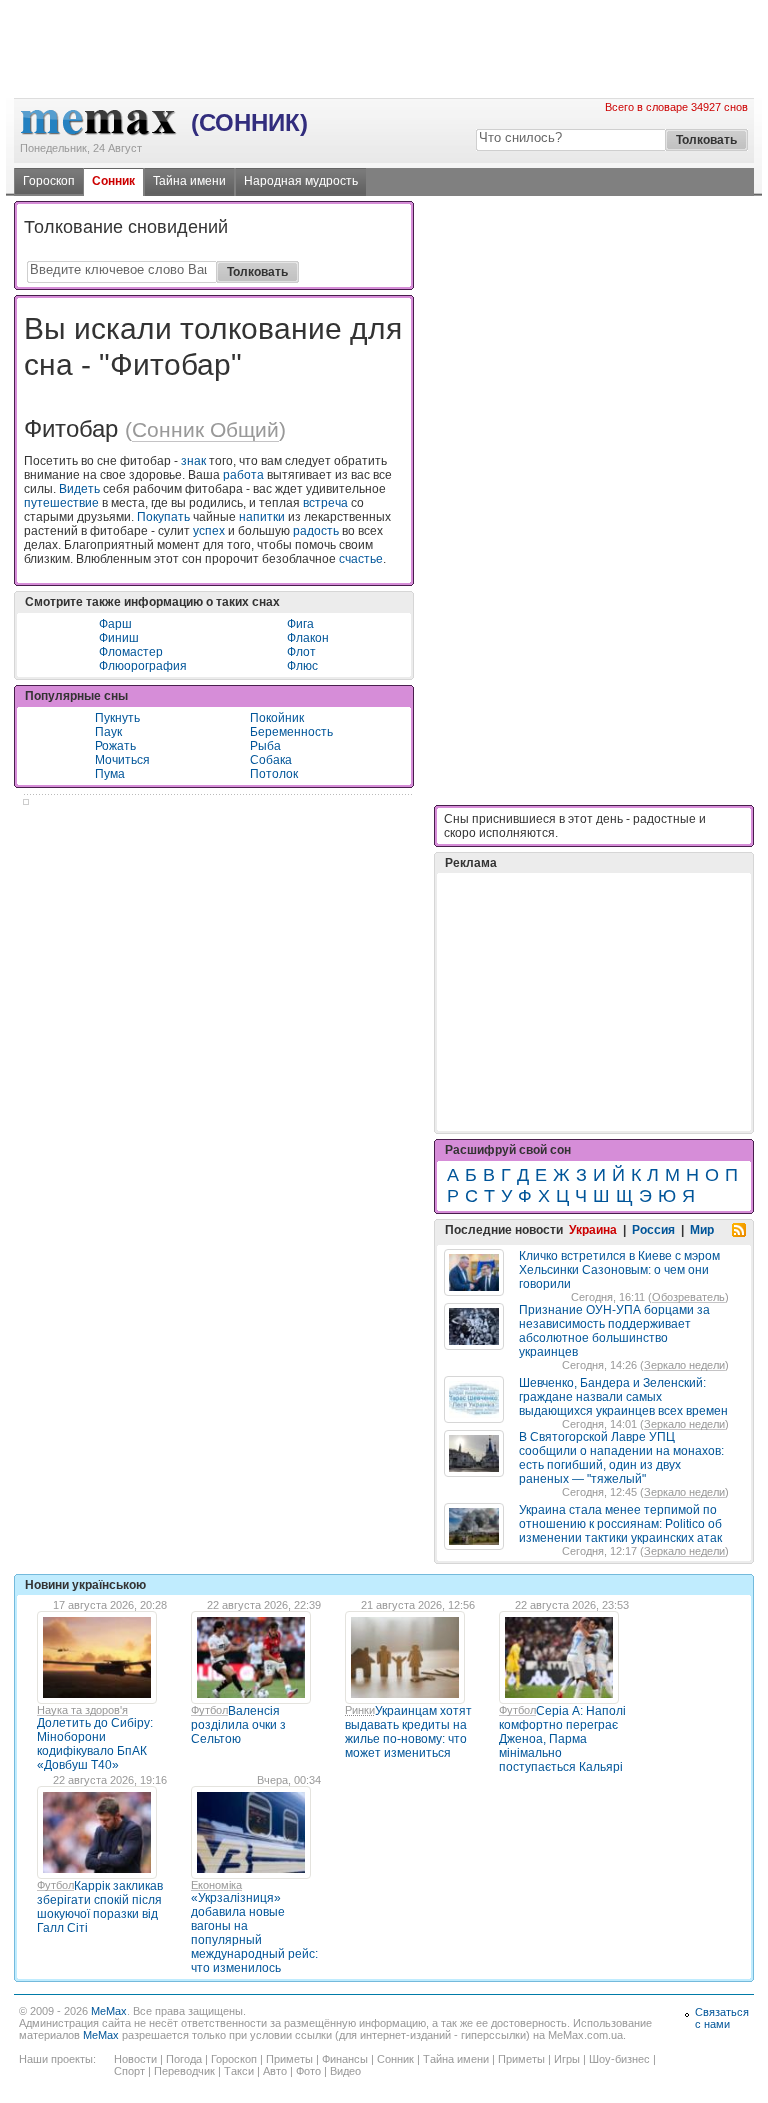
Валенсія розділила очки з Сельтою (238, 1725)
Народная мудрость (301, 181)
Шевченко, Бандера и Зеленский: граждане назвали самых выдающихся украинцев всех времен (623, 1397)
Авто (275, 2071)
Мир (702, 1230)
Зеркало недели (684, 1365)
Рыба (265, 746)
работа (243, 475)
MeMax (109, 2011)
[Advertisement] (384, 81)
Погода (184, 2059)
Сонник (113, 181)
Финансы (345, 2059)
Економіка (216, 1885)
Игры (567, 2059)
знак (193, 461)
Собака (271, 760)
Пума (110, 774)
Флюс (302, 666)
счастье (361, 559)
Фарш (115, 624)
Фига (300, 624)
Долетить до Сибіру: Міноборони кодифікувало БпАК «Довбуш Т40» (95, 1744)
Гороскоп (49, 181)
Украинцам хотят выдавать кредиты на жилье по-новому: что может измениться (408, 1732)
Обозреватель (688, 1297)
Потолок (274, 774)
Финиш (119, 638)
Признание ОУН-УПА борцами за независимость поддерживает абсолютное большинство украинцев (614, 1331)
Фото (308, 2071)
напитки (262, 517)
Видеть (79, 489)
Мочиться (122, 760)
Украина (593, 1230)
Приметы (289, 2059)
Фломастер (131, 652)
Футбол (209, 1710)
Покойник (277, 718)
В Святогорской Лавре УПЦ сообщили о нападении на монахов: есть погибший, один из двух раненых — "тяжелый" (621, 1458)
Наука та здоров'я (82, 1710)
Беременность (291, 732)
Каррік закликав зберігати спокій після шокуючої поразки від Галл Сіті (100, 1907)
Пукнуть (117, 718)
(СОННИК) (249, 122)
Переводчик (184, 2071)
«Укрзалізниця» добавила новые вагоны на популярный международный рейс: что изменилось (254, 1933)
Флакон (308, 638)
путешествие (61, 503)
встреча (325, 503)
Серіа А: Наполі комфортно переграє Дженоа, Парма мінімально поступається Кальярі (562, 1739)
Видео (345, 2071)
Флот (301, 652)
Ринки (360, 1710)
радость (316, 531)
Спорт (129, 2071)
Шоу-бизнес (619, 2059)
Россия (653, 1230)
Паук (108, 732)
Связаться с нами (722, 2018)
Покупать (163, 517)
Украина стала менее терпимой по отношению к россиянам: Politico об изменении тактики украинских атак (620, 1524)
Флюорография (143, 666)
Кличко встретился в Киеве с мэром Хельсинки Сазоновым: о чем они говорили (619, 1270)
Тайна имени (189, 181)
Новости (135, 2059)
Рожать (115, 746)
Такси (239, 2071)
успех (209, 531)
